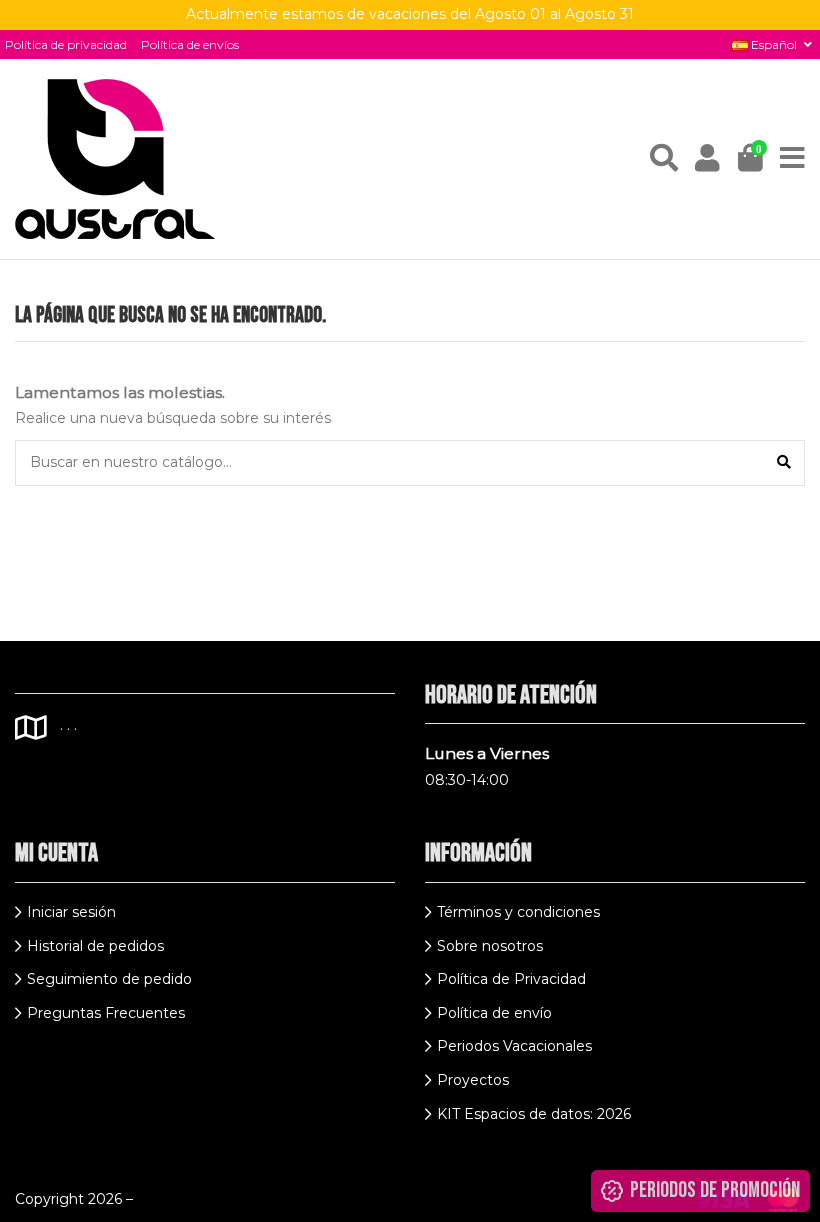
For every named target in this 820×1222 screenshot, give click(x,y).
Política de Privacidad (511, 979)
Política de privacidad (66, 44)
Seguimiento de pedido (109, 979)
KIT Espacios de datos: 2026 (534, 1114)
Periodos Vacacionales (514, 1046)
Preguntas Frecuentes (106, 1013)
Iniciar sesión (71, 912)
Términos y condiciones (518, 912)
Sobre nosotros (490, 946)
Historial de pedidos (95, 946)
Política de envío (494, 1013)
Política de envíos (190, 44)
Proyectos (473, 1080)
